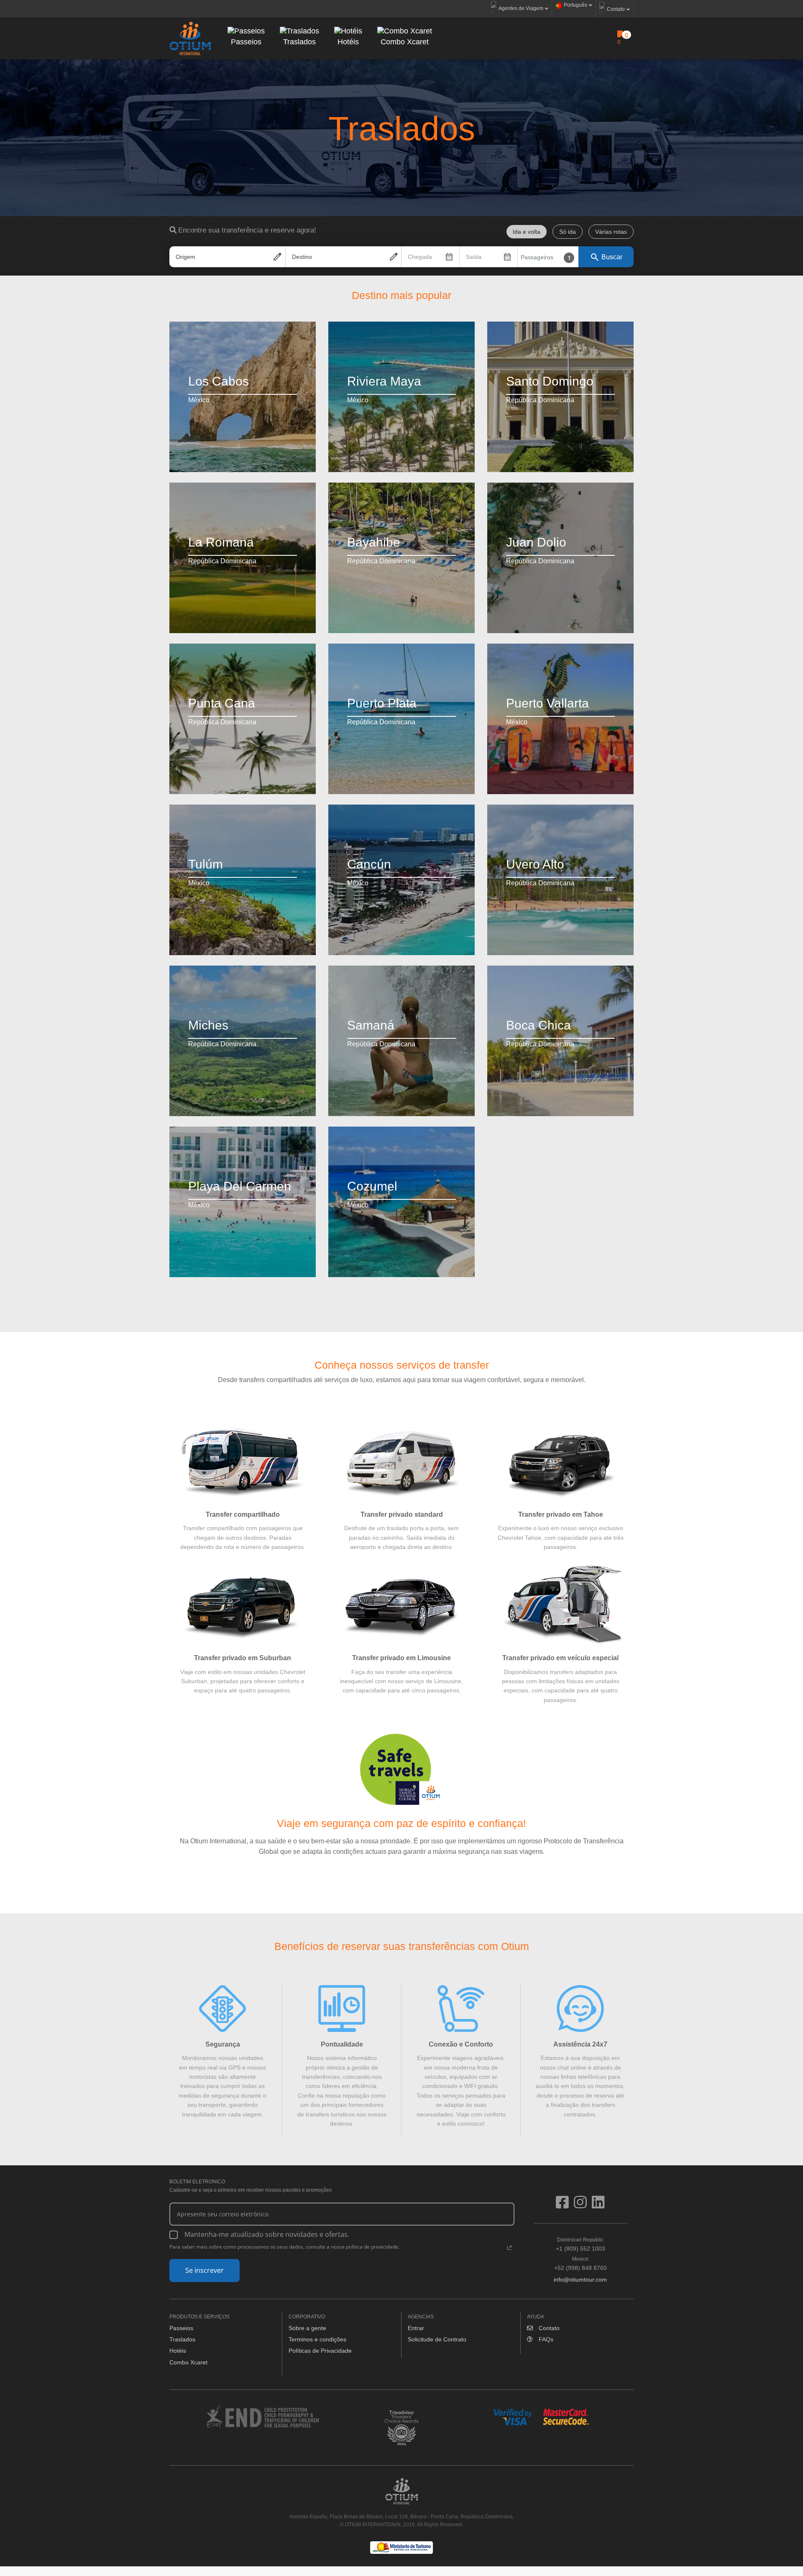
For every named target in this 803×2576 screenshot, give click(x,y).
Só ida (568, 232)
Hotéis (178, 2351)
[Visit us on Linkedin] (598, 2205)
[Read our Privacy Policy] (509, 2248)
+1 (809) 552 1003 (581, 2244)
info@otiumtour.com (580, 2280)
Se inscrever (205, 2270)
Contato (548, 2328)
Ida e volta (527, 232)
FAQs (545, 2339)
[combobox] (227, 257)
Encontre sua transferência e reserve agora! (247, 230)
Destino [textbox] (302, 257)
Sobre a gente (307, 2328)
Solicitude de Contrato (437, 2339)
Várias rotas (611, 232)
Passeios (181, 2328)
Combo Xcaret (188, 2362)
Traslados (182, 2339)
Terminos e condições (317, 2339)
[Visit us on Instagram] (583, 2205)
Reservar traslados (208, 439)
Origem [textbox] (185, 257)
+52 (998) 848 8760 (581, 2264)
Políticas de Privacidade (320, 2351)
